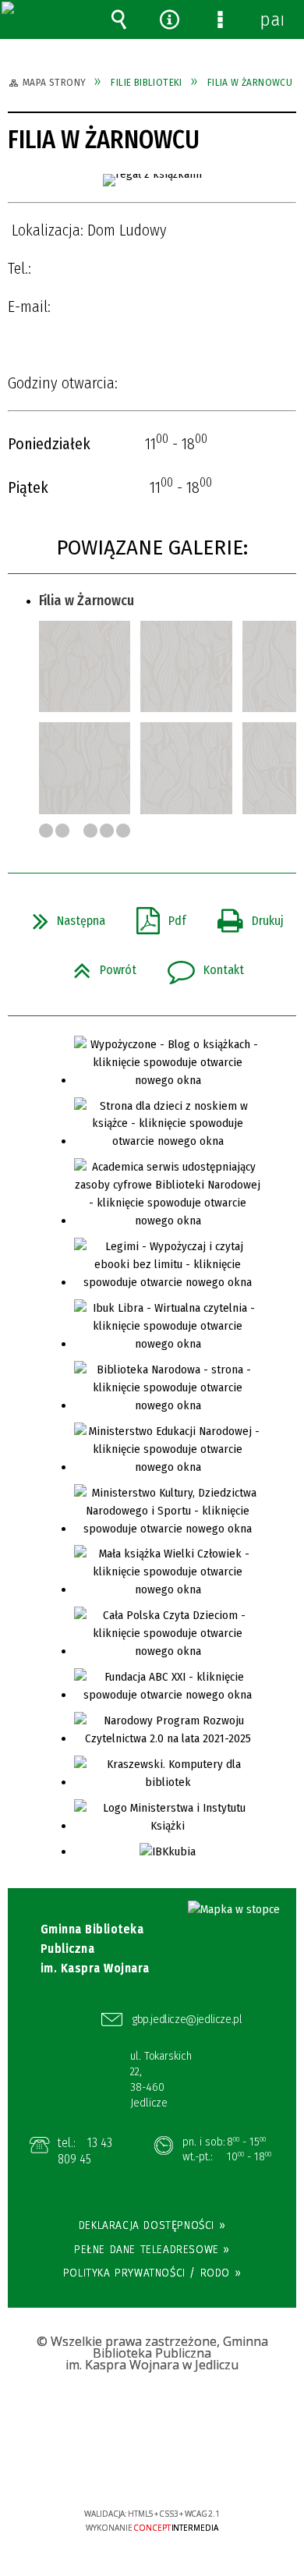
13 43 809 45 (85, 2151)
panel (271, 19)
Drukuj (244, 916)
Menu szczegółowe (221, 19)
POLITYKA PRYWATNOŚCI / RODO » (152, 2273)
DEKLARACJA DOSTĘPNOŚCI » (152, 2225)
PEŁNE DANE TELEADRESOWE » (152, 2249)
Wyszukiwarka (119, 19)
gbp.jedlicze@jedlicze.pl (187, 2019)
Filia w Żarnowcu (87, 601)
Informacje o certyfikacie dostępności (152, 2413)
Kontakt (200, 966)
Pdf (155, 916)
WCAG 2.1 (200, 2467)
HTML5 (128, 2469)
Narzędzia (170, 19)
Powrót (99, 966)
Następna (63, 916)
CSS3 (151, 2469)
